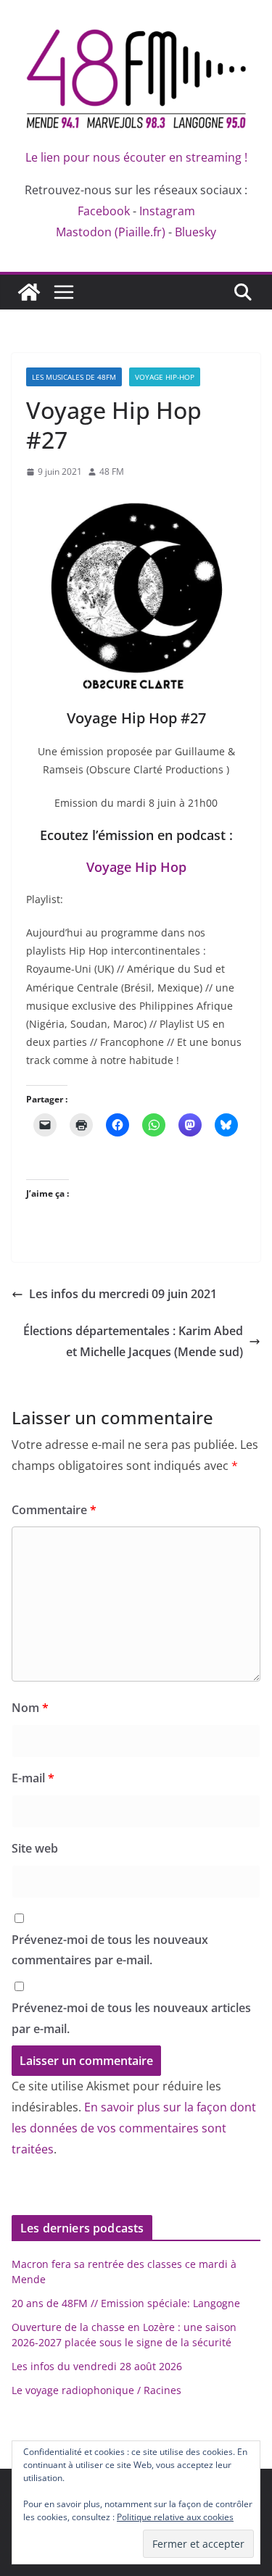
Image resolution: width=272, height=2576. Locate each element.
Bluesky (195, 232)
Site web (35, 1848)
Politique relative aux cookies (175, 2517)
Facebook (104, 211)
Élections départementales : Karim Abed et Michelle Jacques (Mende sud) (133, 1341)
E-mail (33, 1778)
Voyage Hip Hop (136, 867)
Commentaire (54, 1510)
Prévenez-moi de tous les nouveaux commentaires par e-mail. (110, 1950)
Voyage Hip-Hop (165, 377)
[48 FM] (29, 292)
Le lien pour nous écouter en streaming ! (136, 157)
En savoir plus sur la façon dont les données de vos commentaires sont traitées (134, 2128)
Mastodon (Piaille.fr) (111, 232)
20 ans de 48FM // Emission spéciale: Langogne (126, 2303)
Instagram (167, 211)
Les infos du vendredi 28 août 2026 (97, 2366)
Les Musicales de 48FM (74, 377)
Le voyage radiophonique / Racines (96, 2390)
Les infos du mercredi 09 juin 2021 (123, 1294)
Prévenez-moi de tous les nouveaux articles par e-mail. (131, 2018)
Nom (30, 1708)
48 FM (112, 471)
